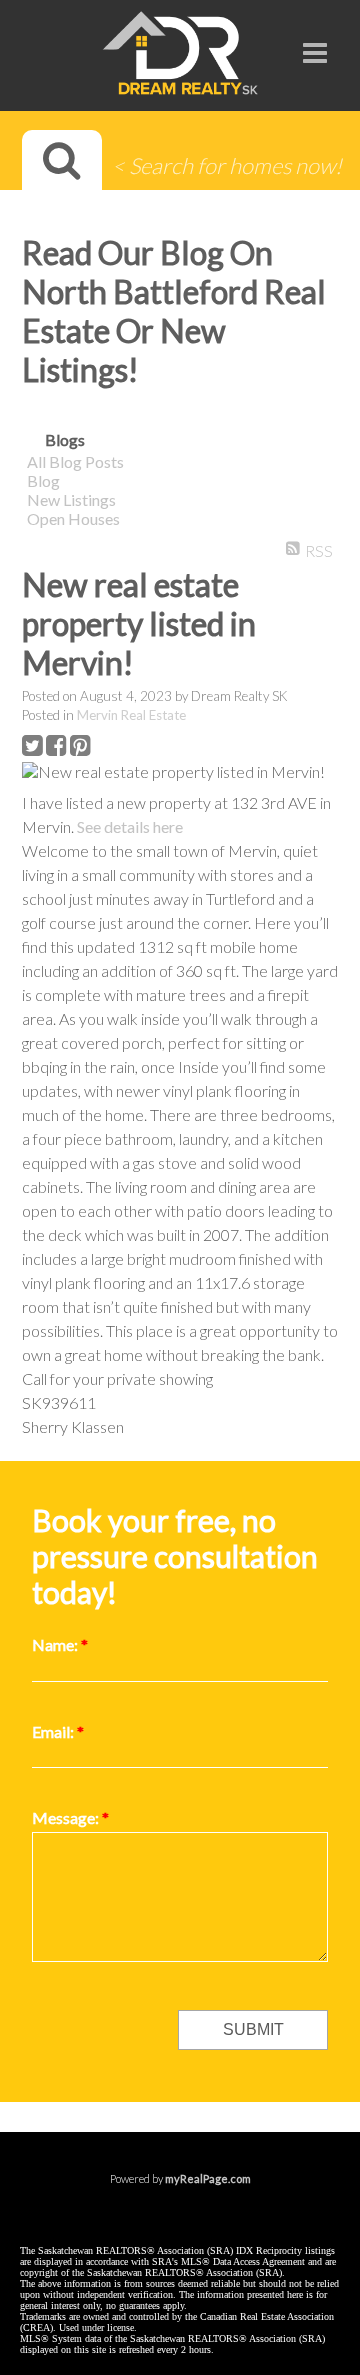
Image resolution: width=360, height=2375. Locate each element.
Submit (253, 2029)
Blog (43, 480)
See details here (130, 826)
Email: (54, 1731)
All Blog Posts (75, 461)
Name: (56, 1644)
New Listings (71, 499)
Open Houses (73, 518)
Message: (67, 1817)
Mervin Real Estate (131, 715)
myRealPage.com (208, 2178)
